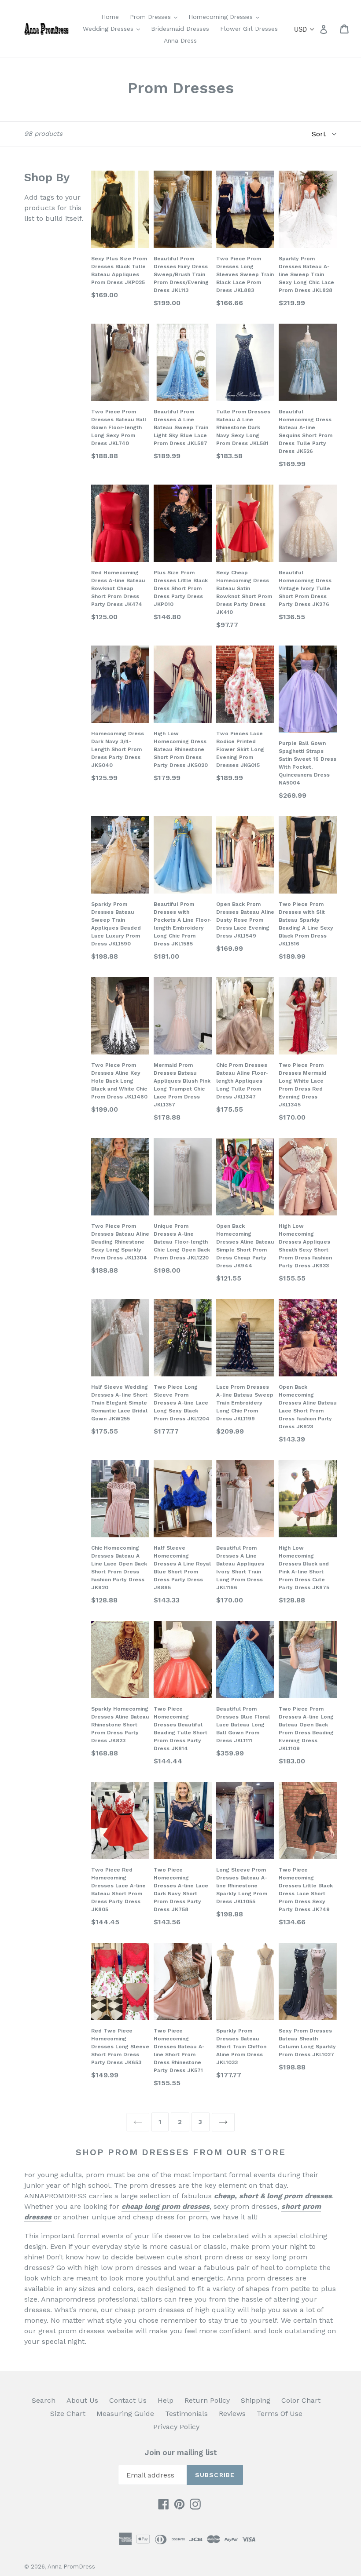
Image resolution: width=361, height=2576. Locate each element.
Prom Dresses (156, 16)
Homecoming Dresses (226, 16)
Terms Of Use (280, 2414)
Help (166, 2400)
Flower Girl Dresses (249, 29)
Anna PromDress (71, 2567)
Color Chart (301, 2400)
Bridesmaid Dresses (180, 29)
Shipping (256, 2400)
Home (110, 17)
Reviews (232, 2414)
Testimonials (186, 2414)
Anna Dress (180, 40)
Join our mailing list (181, 2452)
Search (44, 2400)
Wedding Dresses (114, 28)
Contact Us (128, 2400)
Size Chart (68, 2414)
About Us (82, 2400)
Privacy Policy (176, 2427)
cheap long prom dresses (166, 2206)
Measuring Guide (125, 2414)
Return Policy (207, 2400)
